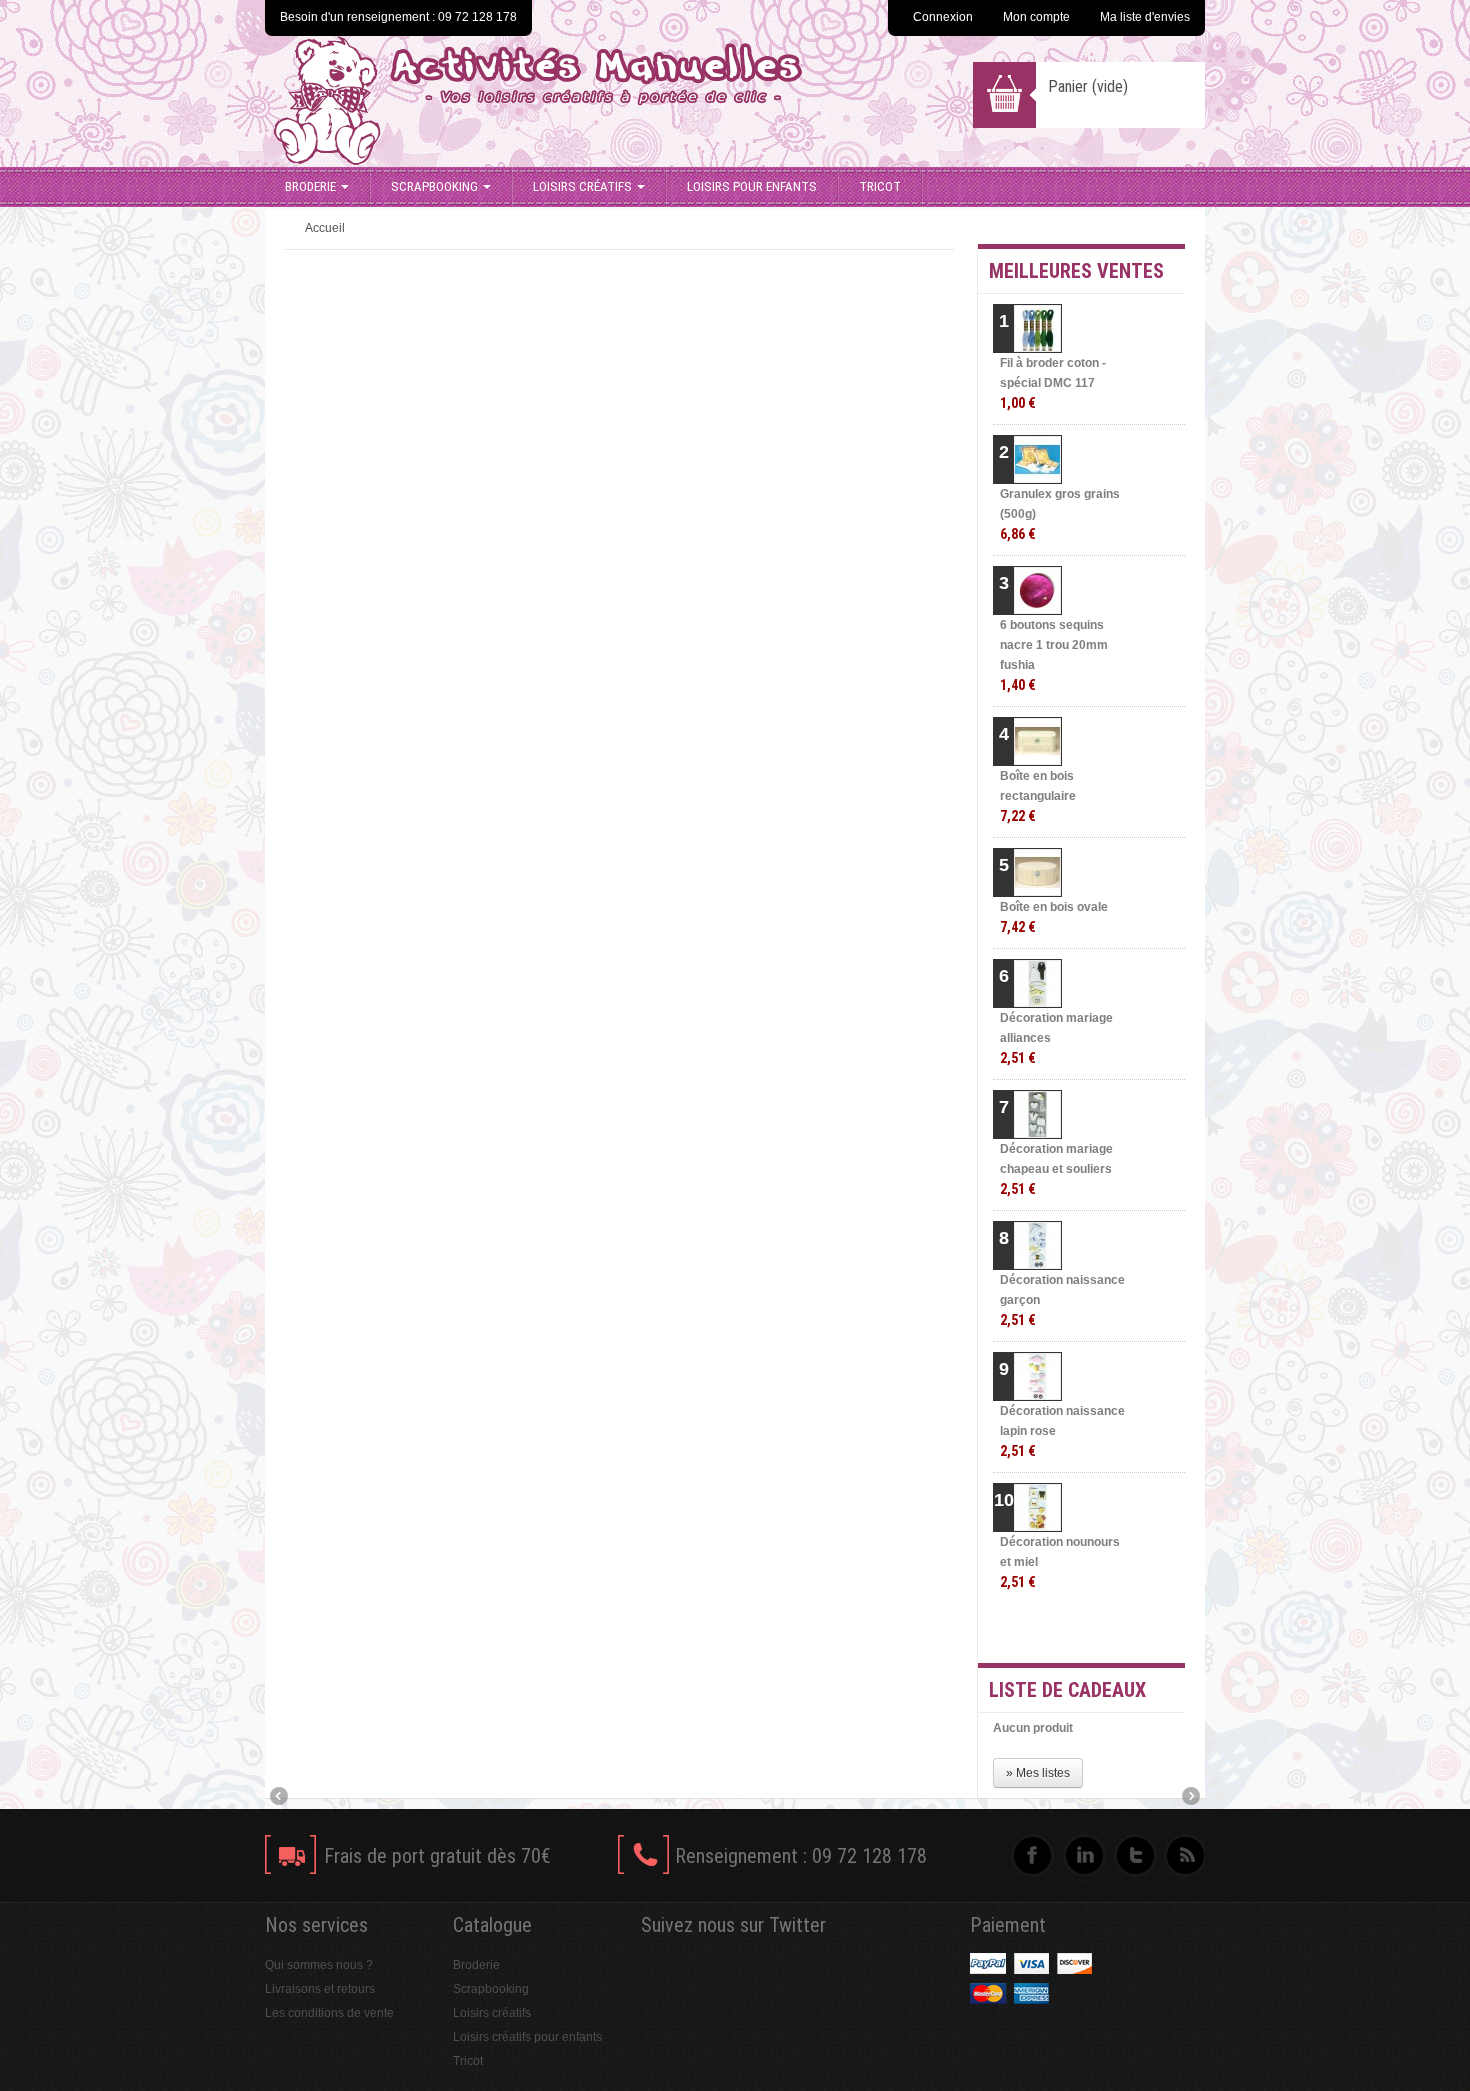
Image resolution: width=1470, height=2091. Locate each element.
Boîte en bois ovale (1054, 917)
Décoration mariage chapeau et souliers (1056, 1169)
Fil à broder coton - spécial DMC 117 (1053, 383)
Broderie (310, 186)
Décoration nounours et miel (1060, 1562)
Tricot (880, 186)
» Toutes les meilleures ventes (1105, 1630)
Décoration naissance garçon (1062, 1300)
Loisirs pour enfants (752, 186)
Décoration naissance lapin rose (1062, 1431)
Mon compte (1036, 17)
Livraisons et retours (320, 1989)
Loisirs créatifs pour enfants (527, 2037)
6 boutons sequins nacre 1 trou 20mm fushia (1054, 655)
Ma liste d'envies (1145, 17)
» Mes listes (1038, 1773)
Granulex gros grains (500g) (1060, 514)
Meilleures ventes (1076, 271)
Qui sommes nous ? (319, 1965)
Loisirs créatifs (582, 186)
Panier (1088, 86)
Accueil (325, 228)
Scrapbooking (434, 186)
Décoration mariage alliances (1056, 1038)
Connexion (943, 17)
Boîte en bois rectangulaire (1038, 796)
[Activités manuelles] (587, 101)
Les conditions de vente (329, 2013)
